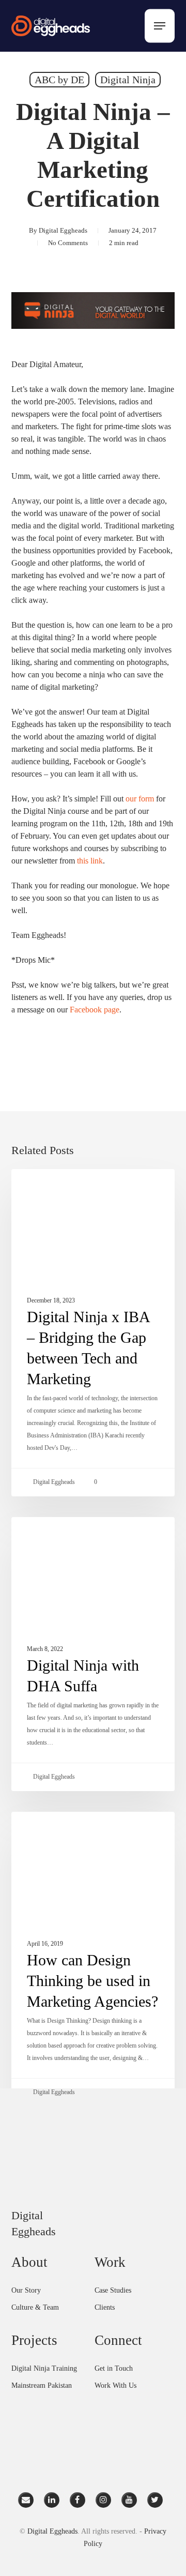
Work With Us (115, 2385)
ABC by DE (59, 80)
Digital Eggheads (63, 230)
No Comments (68, 243)
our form (140, 799)
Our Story (26, 2290)
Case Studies (113, 2290)
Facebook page (95, 1010)
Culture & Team (35, 2307)
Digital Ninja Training (44, 2368)
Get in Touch (114, 2368)
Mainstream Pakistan (42, 2385)
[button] (160, 26)
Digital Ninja (128, 80)
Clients (105, 2307)
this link (90, 861)
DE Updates (53, 1186)
